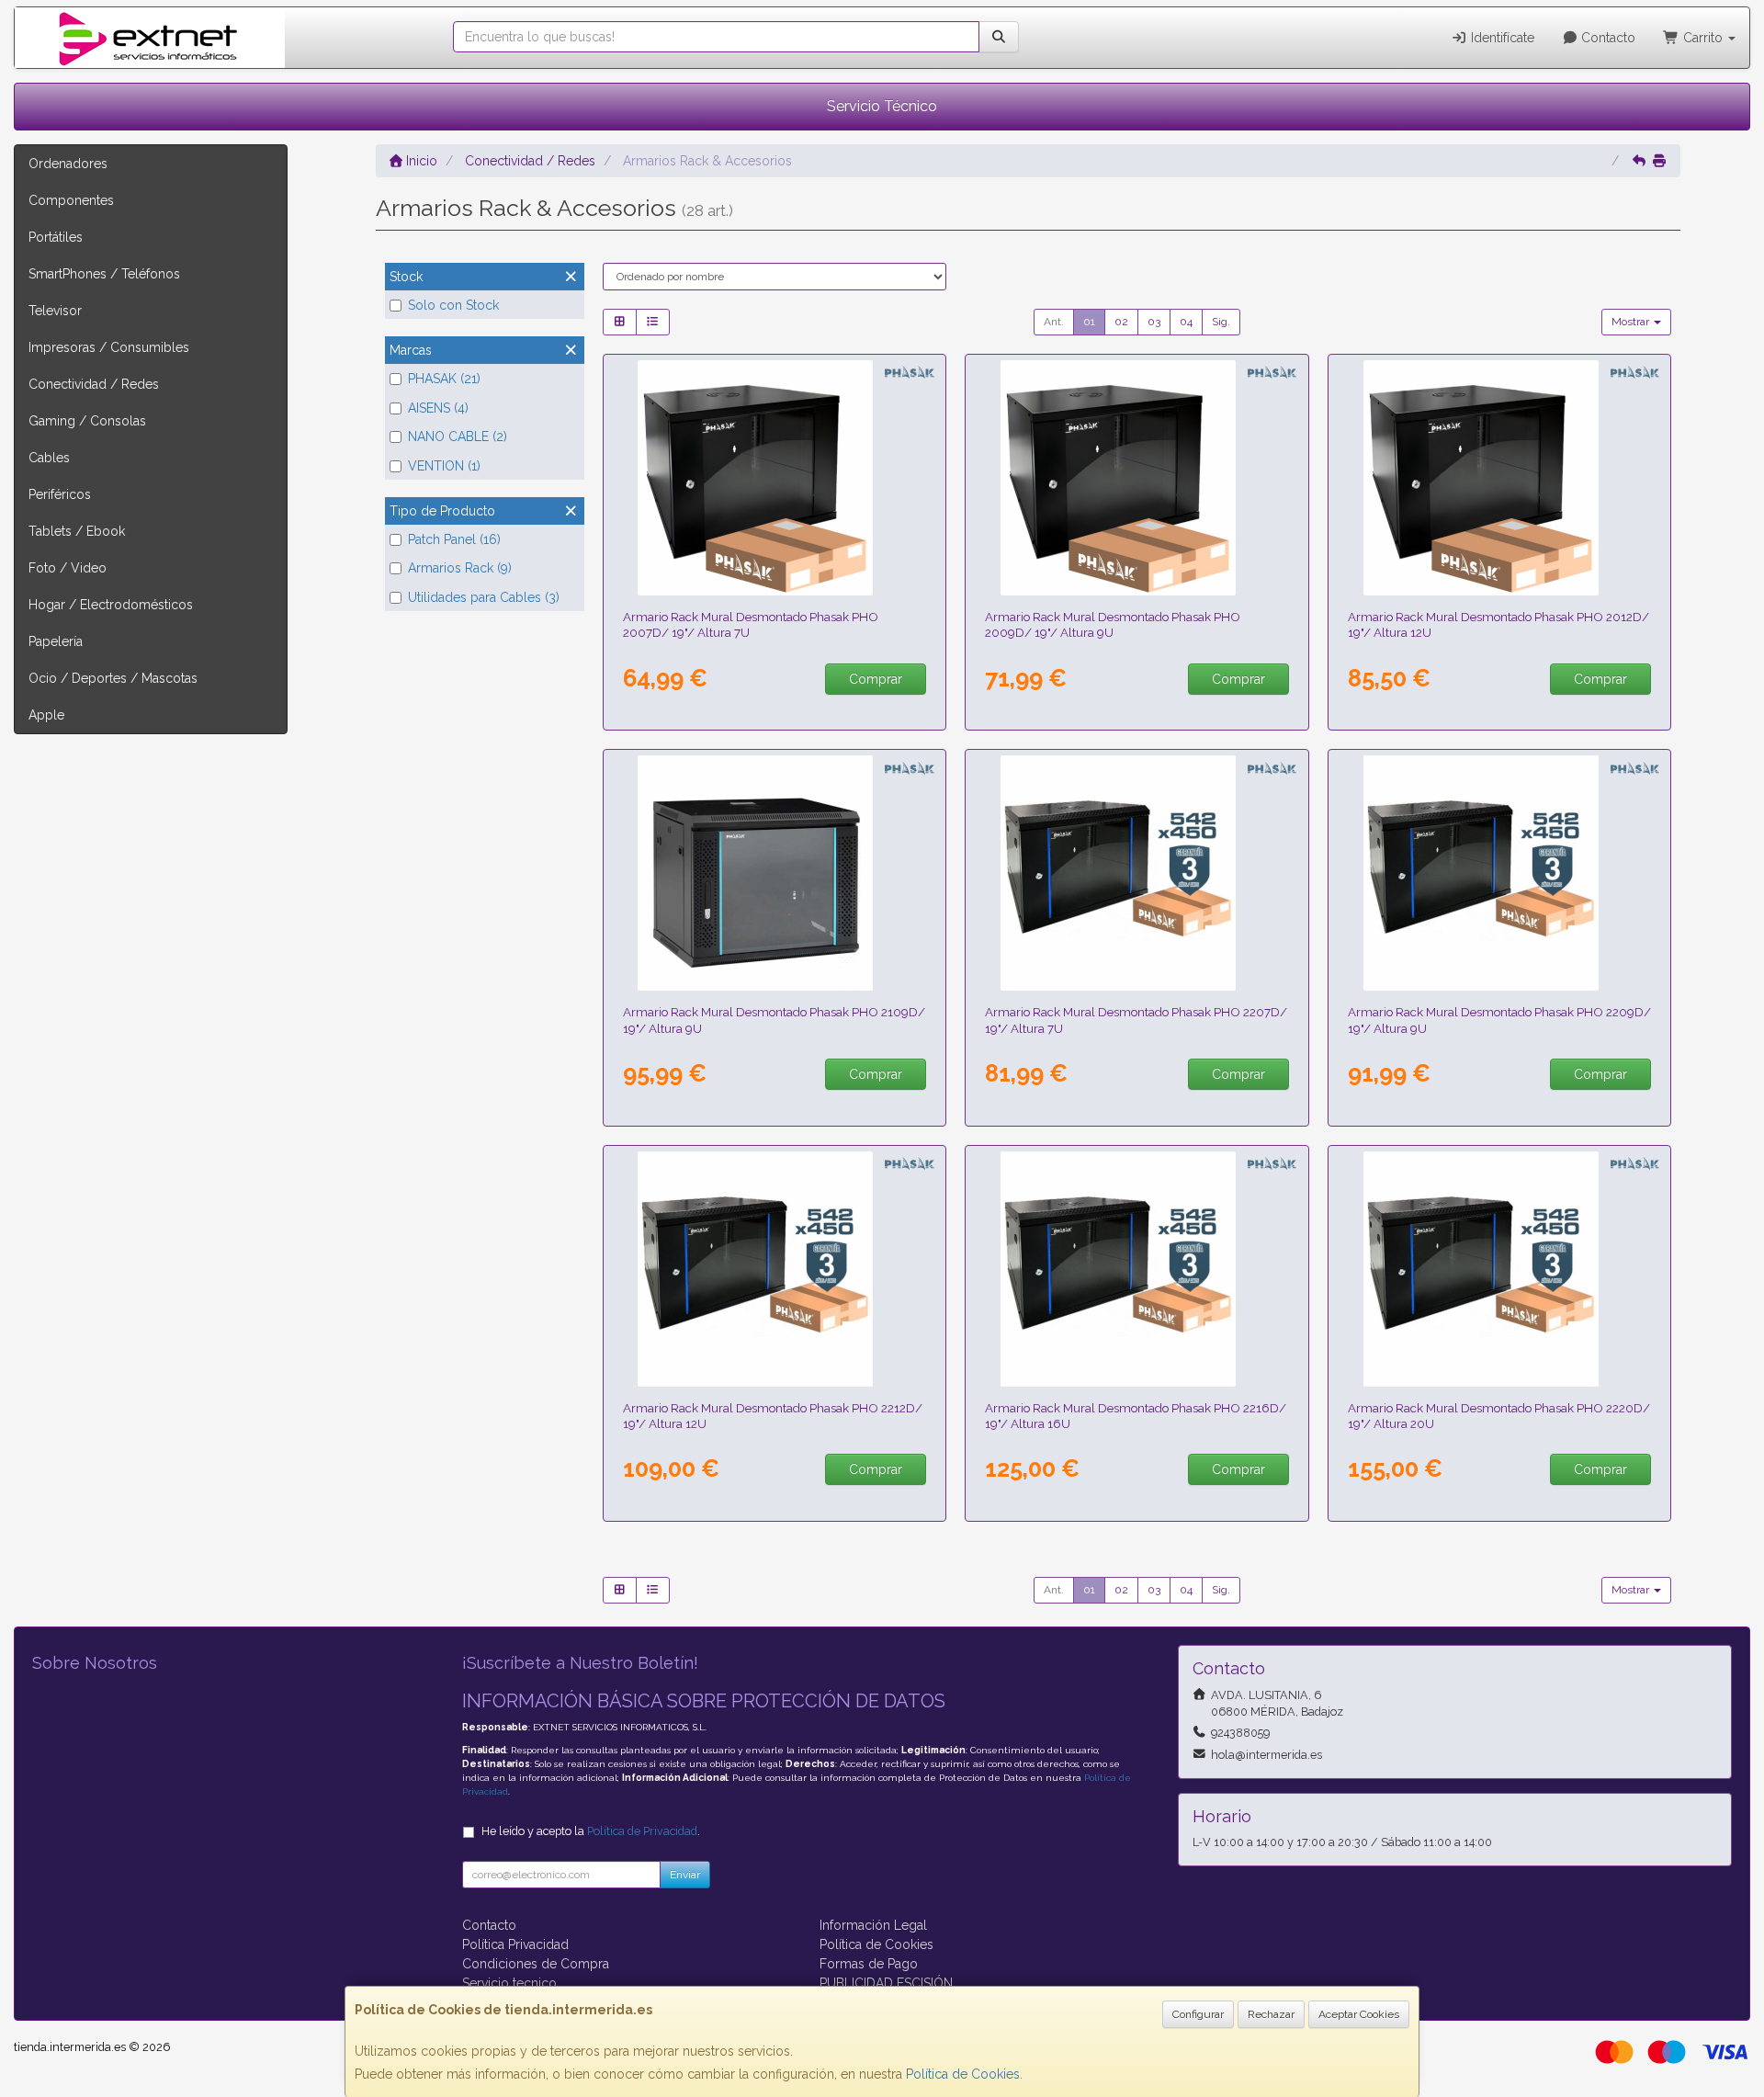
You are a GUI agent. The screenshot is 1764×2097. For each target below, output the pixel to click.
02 (1121, 322)
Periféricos (60, 494)
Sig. (1221, 322)
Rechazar (1271, 2014)
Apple (46, 715)
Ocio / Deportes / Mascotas (113, 678)
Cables (49, 458)
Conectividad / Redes (94, 384)
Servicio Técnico (882, 106)
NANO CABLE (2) (458, 436)
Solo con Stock (453, 305)
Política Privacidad (515, 1944)
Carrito (1703, 38)
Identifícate (1501, 38)
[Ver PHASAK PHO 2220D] (1500, 1269)
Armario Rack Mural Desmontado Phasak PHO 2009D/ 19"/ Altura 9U (1113, 624)
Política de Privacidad (642, 1831)
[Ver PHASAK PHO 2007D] (774, 478)
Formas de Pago (869, 1964)
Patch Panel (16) (454, 539)
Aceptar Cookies (1359, 2014)
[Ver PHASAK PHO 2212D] (774, 1269)
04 (1186, 322)
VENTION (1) (444, 466)
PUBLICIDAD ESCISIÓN (886, 1983)
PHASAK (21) (444, 379)
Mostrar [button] (1632, 322)
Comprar (876, 679)
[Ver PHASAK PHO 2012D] (1500, 478)
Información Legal (873, 1925)
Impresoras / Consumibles (109, 347)
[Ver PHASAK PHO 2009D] (1137, 478)
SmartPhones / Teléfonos (104, 274)
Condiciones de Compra (536, 1964)
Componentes (71, 200)
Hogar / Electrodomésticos (111, 605)
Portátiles (56, 237)
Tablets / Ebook (77, 531)
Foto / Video (68, 568)
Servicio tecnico (509, 1983)
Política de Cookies (963, 2074)
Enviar (685, 1875)
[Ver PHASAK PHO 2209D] (1500, 873)
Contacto (1606, 38)
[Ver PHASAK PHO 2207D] (1137, 873)
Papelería (56, 641)
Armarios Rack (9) (460, 568)
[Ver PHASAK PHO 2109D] (774, 873)
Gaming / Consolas (87, 421)
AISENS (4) (438, 408)
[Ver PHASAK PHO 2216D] (1137, 1269)
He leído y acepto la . (591, 1831)
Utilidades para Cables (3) (484, 597)
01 (1089, 322)
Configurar (1198, 2014)
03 (1154, 322)
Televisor (55, 311)
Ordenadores (68, 164)
